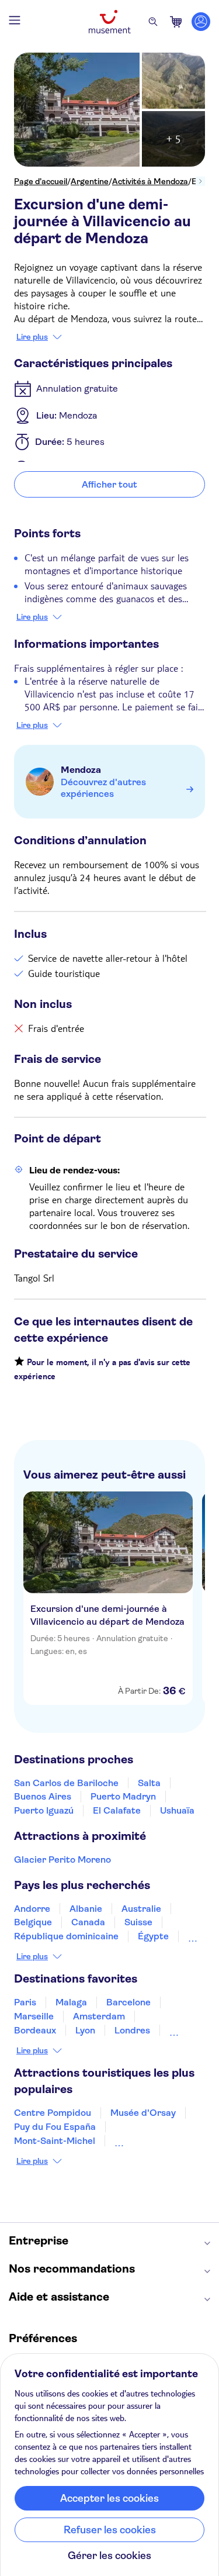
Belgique (33, 1922)
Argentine (90, 181)
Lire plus (32, 337)
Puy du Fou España (55, 2127)
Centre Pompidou (53, 2113)
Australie (141, 1909)
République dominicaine (66, 1936)
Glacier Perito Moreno (62, 1860)
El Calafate (117, 1810)
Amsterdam (99, 2016)
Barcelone (128, 2002)
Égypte (153, 1936)
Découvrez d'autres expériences (103, 788)
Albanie (86, 1909)
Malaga (71, 2002)
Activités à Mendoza (150, 181)
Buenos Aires (43, 1796)
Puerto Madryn (123, 1796)
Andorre (32, 1909)
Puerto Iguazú (44, 1810)
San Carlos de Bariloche (66, 1783)
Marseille (34, 2016)
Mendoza (81, 770)
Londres (132, 2030)
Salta (149, 1783)
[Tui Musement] (110, 22)
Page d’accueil (41, 181)
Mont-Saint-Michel (55, 2141)
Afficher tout (109, 484)
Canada (88, 1922)
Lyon (85, 2030)
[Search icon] (153, 22)
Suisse (138, 1922)
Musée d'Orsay (143, 2113)
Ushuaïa (177, 1810)
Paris (25, 2002)
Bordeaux (35, 2030)
